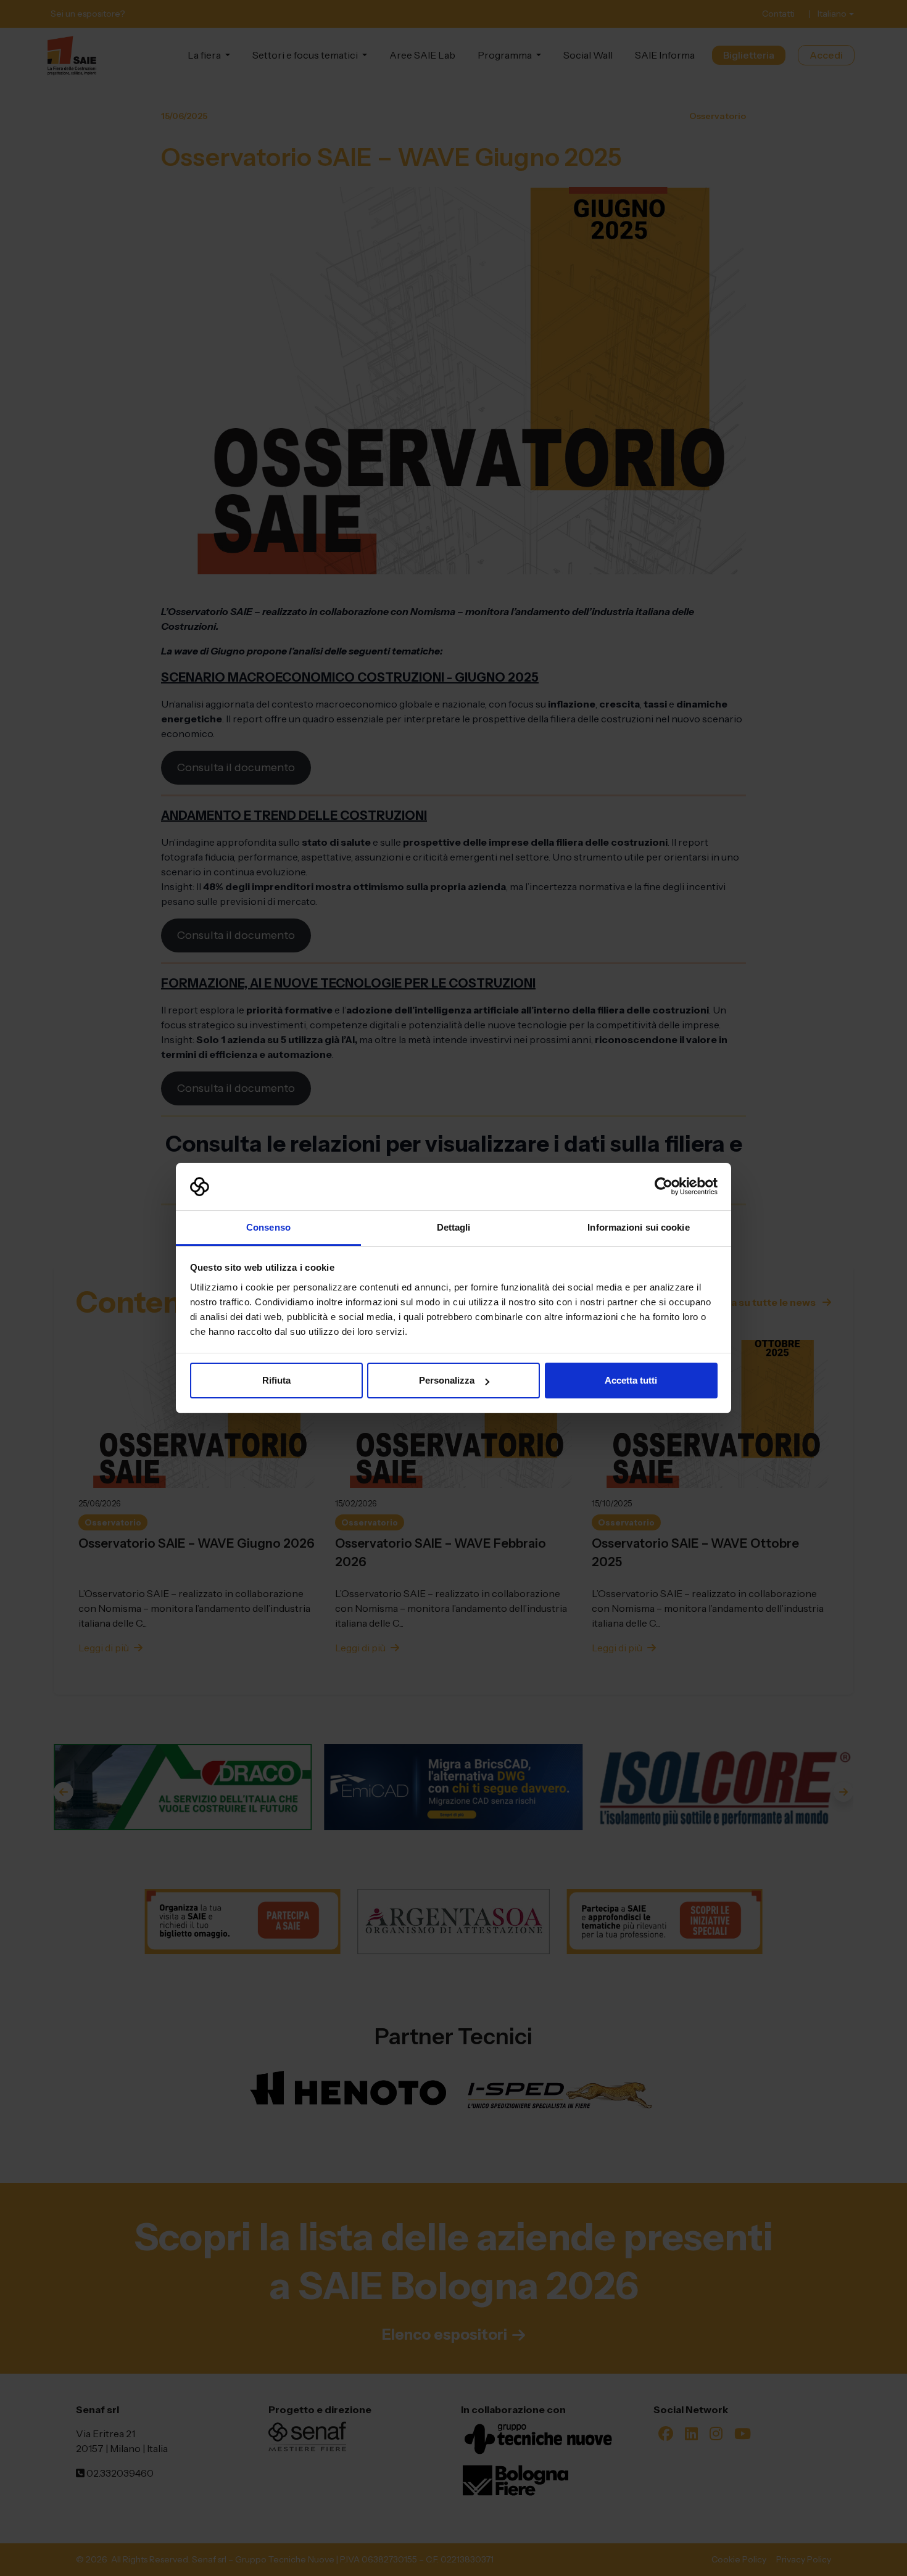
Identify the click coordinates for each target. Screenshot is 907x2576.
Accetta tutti (631, 1380)
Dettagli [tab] (454, 1227)
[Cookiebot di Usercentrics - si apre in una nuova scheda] (664, 1187)
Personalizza (447, 1380)
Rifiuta (276, 1380)
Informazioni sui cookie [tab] (638, 1227)
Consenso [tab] (268, 1227)
